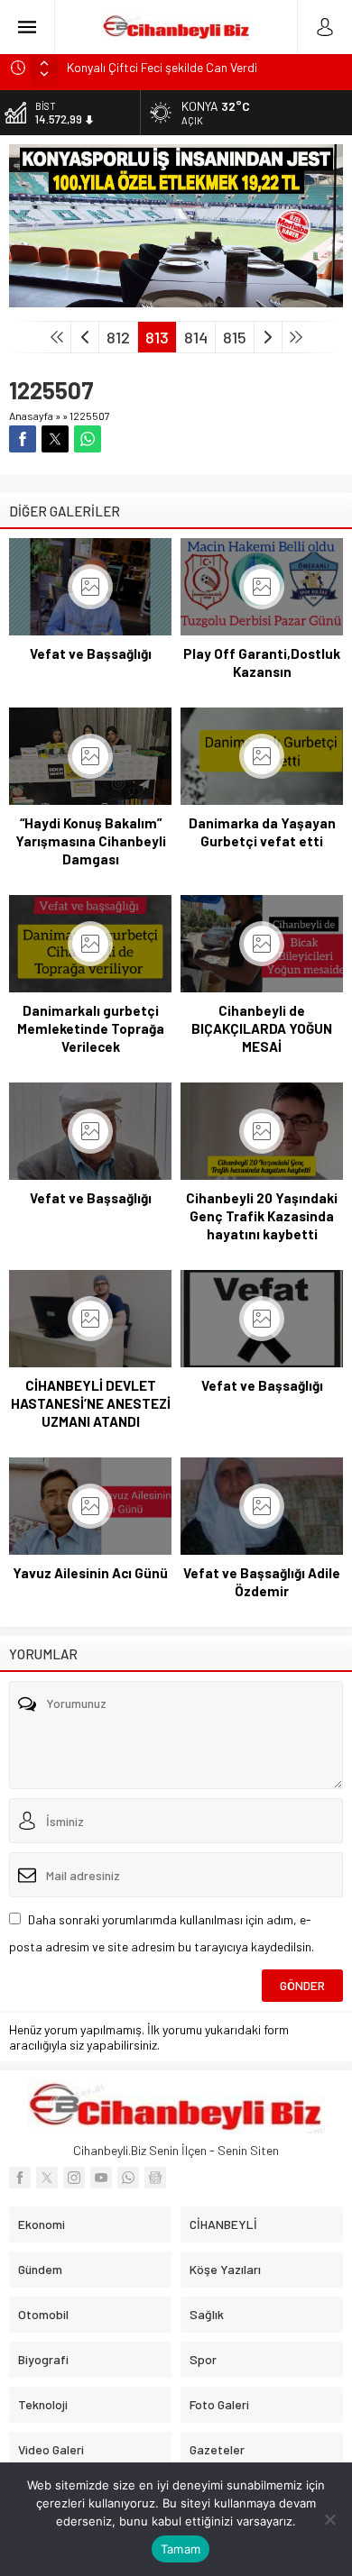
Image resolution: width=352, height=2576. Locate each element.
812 (118, 337)
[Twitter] (47, 2178)
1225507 (90, 416)
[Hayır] (329, 2519)
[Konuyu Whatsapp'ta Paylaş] (88, 439)
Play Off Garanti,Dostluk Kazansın (262, 662)
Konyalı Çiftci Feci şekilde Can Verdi (162, 67)
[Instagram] (74, 2178)
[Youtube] (101, 2178)
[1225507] (176, 300)
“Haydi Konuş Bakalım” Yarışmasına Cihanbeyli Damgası (91, 841)
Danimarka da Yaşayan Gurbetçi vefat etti (262, 832)
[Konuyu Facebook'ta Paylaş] (23, 439)
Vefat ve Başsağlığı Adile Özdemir (262, 1582)
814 (196, 337)
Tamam (181, 2549)
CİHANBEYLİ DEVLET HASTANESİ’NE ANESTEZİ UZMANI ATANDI (91, 1403)
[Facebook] (20, 2178)
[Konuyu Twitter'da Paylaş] (55, 439)
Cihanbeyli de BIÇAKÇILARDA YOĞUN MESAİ (262, 1028)
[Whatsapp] (128, 2178)
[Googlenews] (155, 2178)
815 (235, 337)
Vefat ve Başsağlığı (91, 653)
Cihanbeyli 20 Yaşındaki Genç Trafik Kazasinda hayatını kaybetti (262, 1216)
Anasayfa (31, 416)
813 (157, 337)
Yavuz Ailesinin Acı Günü (90, 1573)
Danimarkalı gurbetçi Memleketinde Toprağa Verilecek (91, 1028)
